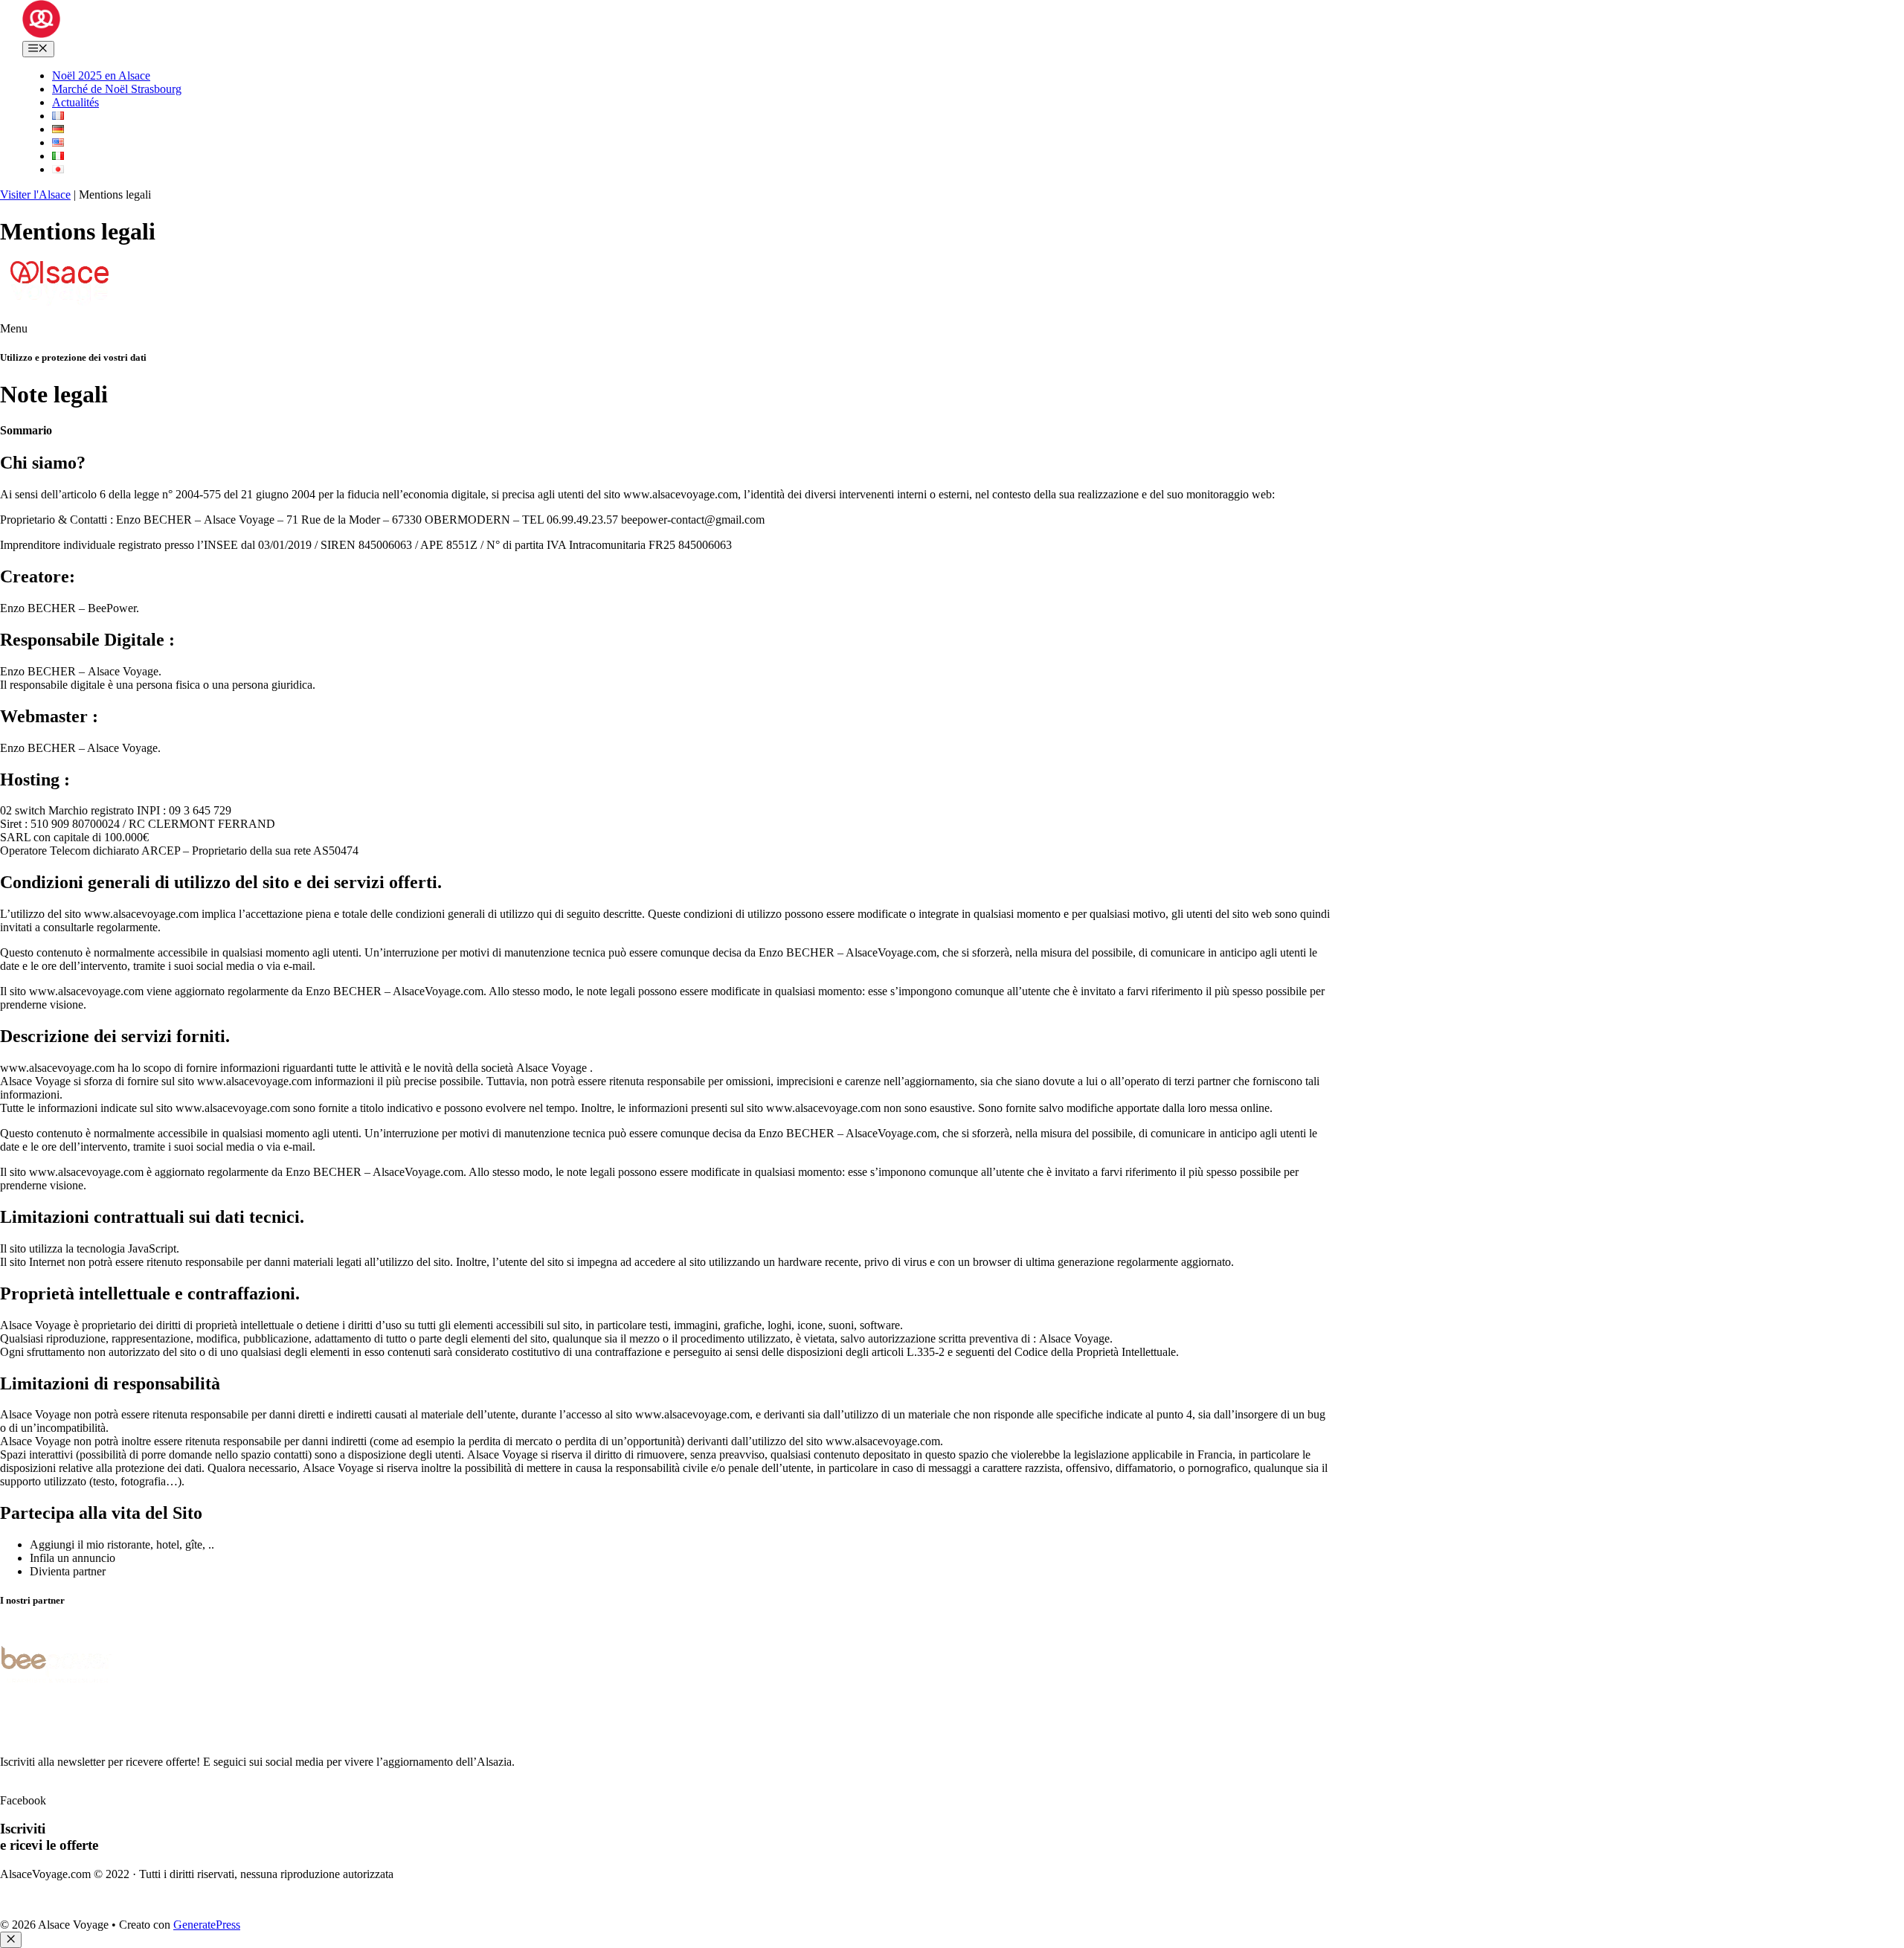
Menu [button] (14, 328)
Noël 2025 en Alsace (101, 75)
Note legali (26, 1899)
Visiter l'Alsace (35, 195)
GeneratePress (207, 1925)
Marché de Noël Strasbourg (117, 89)
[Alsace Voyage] (41, 34)
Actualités (75, 102)
